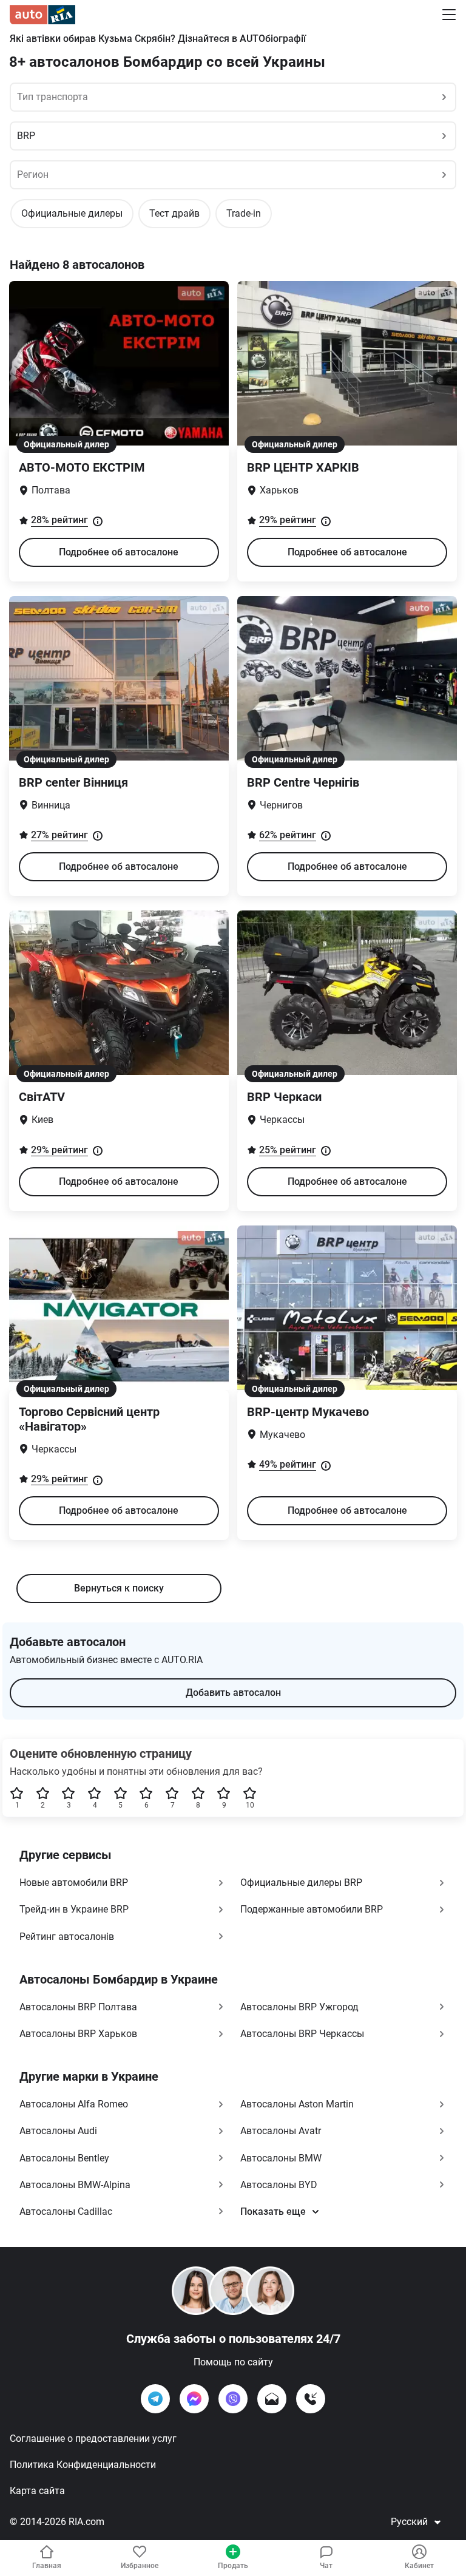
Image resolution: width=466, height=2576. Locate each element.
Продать (233, 2566)
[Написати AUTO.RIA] (272, 2399)
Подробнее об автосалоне (119, 552)
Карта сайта (37, 2491)
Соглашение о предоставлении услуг (93, 2439)
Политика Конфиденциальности (83, 2465)
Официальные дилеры (72, 213)
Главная (47, 2566)
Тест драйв (174, 213)
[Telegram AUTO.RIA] (155, 2399)
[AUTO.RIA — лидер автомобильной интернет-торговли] (42, 15)
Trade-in (244, 213)
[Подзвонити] (311, 2399)
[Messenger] (194, 2399)
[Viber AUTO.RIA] (233, 2399)
